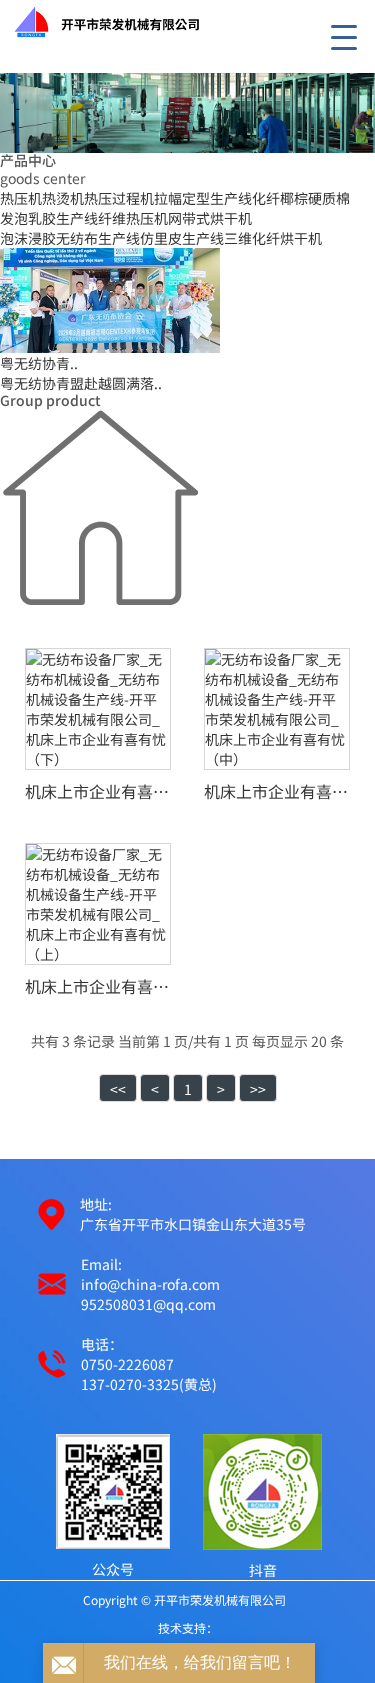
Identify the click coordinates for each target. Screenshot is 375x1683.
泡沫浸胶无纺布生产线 (70, 238)
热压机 (21, 198)
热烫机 (63, 198)
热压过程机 (119, 198)
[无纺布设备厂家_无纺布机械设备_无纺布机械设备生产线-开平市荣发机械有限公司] (94, 20)
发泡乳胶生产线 (49, 218)
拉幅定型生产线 (203, 198)
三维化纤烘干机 (273, 238)
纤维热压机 (133, 218)
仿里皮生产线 (182, 238)
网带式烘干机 (210, 218)
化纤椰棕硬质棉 (301, 198)
